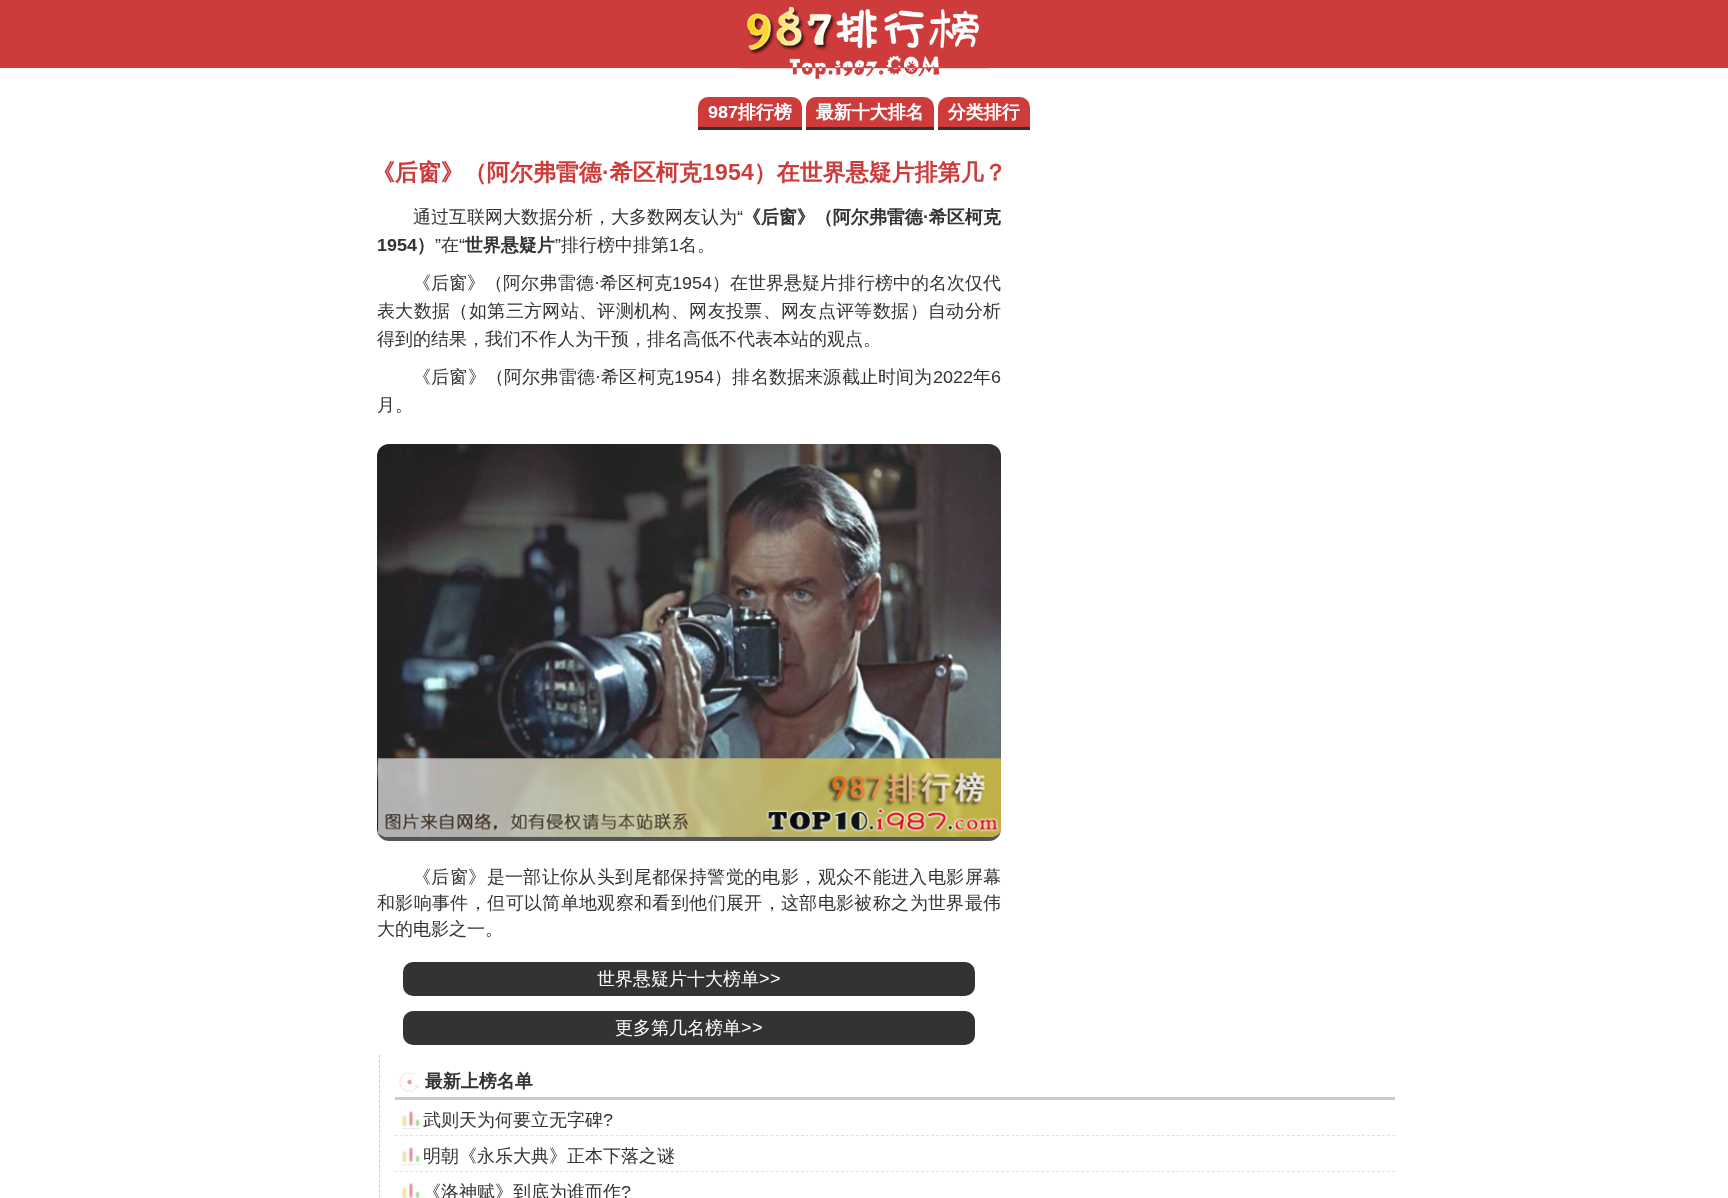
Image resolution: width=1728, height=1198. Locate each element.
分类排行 (984, 112)
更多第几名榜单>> (689, 1028)
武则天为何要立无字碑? (518, 1120)
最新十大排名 (870, 112)
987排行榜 (750, 112)
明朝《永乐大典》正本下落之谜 (549, 1156)
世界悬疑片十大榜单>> (689, 979)
